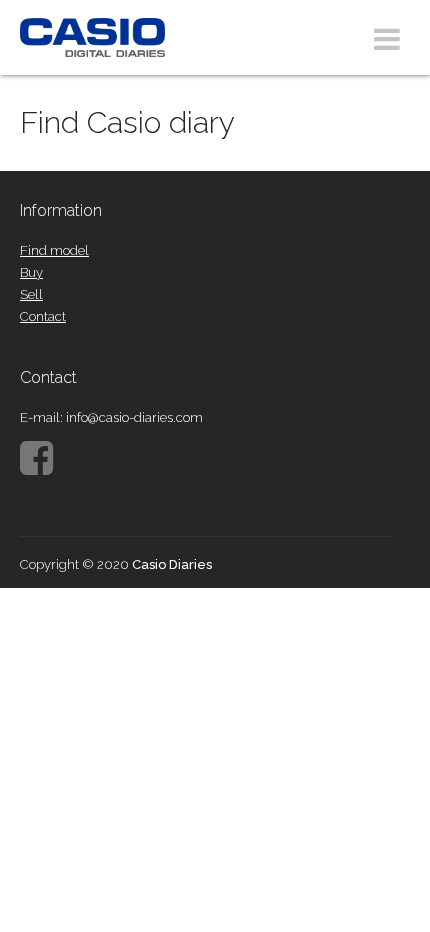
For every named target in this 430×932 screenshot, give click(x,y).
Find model (54, 250)
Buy (31, 272)
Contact (43, 316)
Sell (31, 294)
